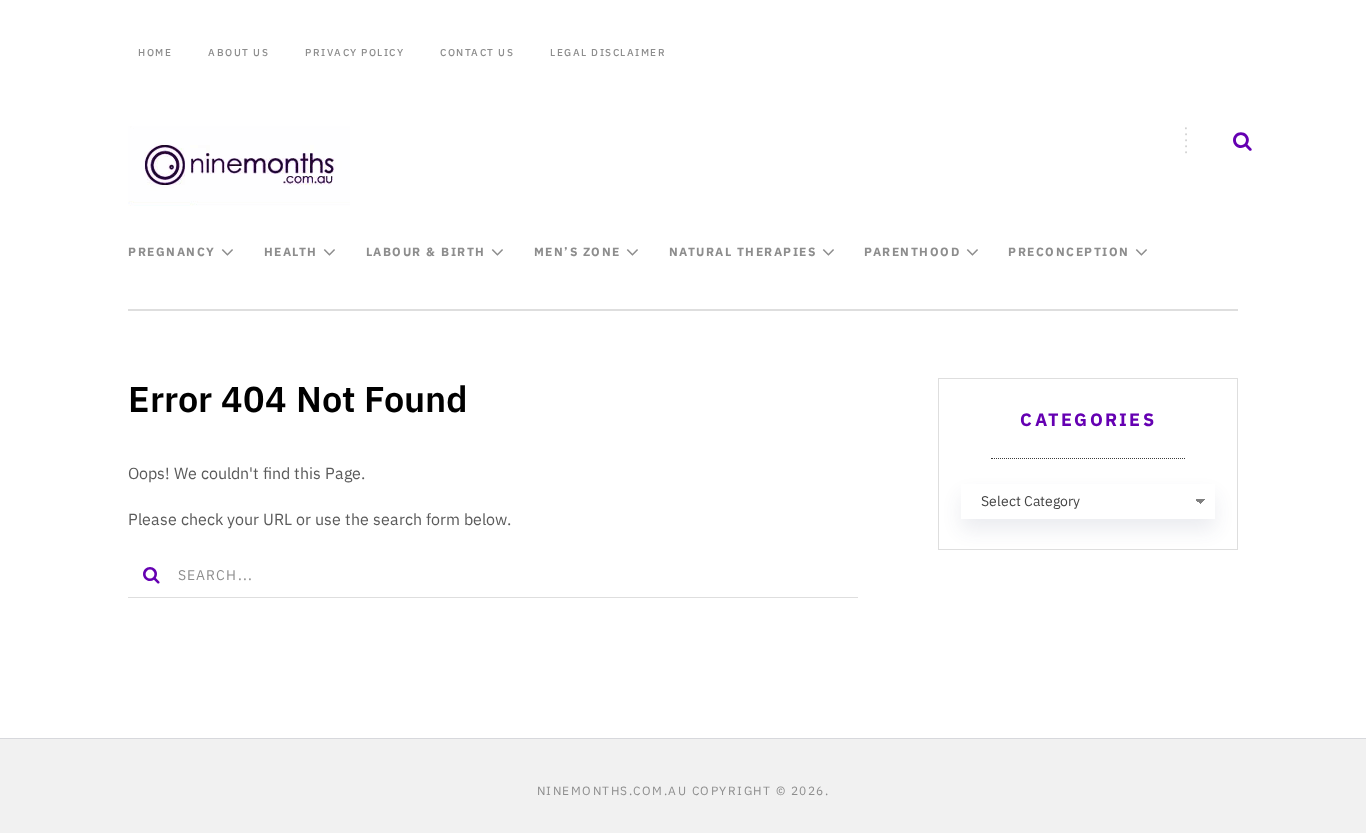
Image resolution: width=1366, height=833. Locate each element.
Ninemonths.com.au (612, 790)
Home (155, 52)
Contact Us (477, 52)
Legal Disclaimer (608, 52)
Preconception (1069, 251)
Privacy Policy (354, 52)
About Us (238, 52)
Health (291, 251)
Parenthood (912, 251)
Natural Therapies (743, 251)
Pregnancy (172, 251)
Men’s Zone (577, 251)
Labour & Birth (426, 251)
